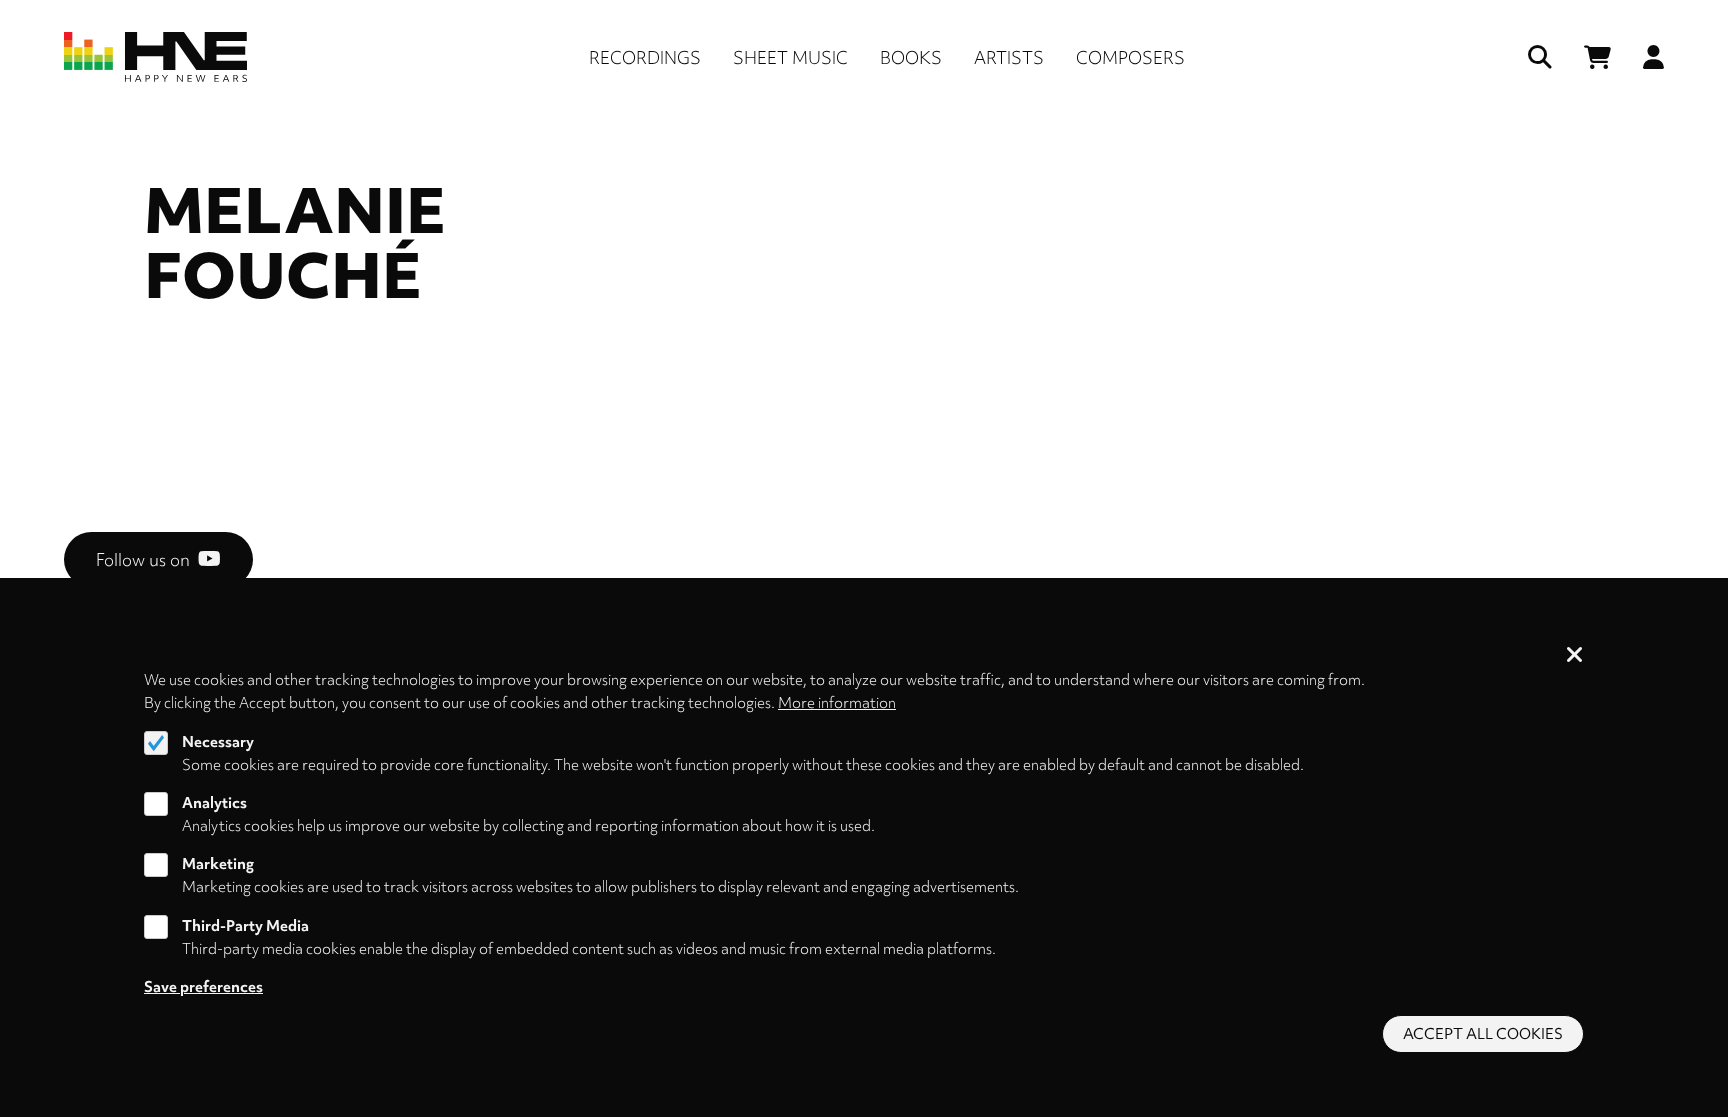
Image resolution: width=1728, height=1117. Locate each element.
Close (1575, 656)
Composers (1130, 57)
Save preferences (203, 987)
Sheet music (790, 57)
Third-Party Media (245, 926)
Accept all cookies (1483, 1034)
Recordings (645, 57)
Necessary (218, 742)
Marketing (218, 865)
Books (911, 57)
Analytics (214, 803)
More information (837, 703)
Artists (1009, 57)
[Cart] (1597, 57)
